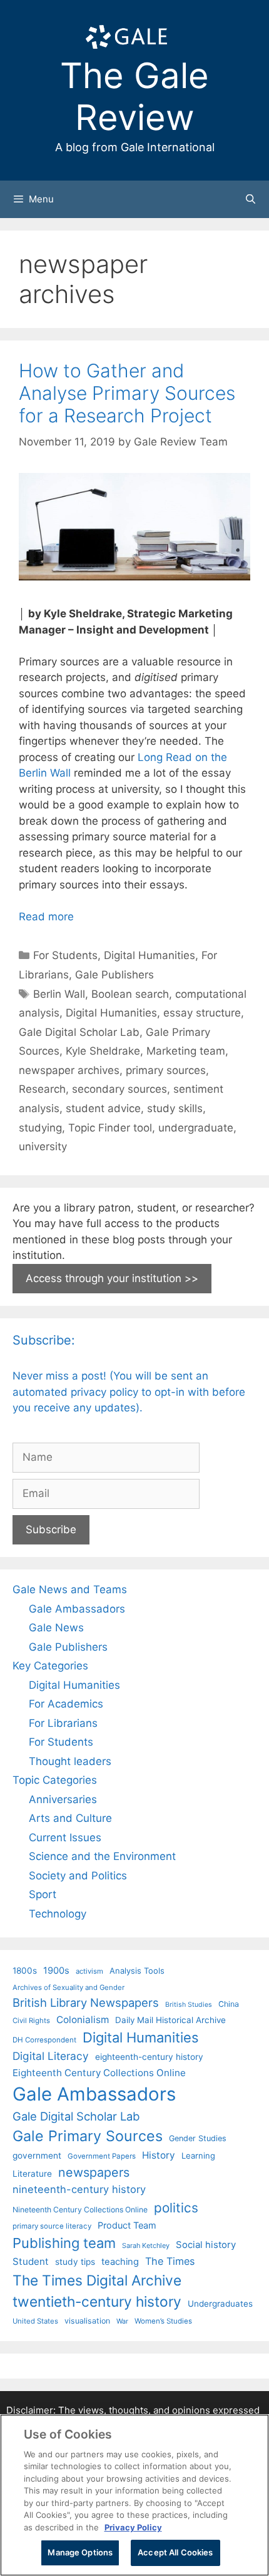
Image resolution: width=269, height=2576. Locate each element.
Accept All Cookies (175, 2552)
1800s (25, 1971)
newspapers (94, 2172)
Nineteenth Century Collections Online (80, 2210)
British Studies (189, 2005)
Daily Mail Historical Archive (170, 2020)
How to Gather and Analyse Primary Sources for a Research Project (127, 393)
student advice (103, 1108)
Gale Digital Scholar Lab (79, 1032)
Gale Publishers (114, 975)
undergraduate (196, 1128)
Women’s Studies (163, 2321)
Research (42, 1089)
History (159, 2155)
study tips (75, 2262)
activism (89, 1971)
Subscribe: (44, 1340)
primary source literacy (52, 2226)
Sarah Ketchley (146, 2245)
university (43, 1146)
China (229, 2004)
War (122, 2321)
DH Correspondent (44, 2040)
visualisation (87, 2321)
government (37, 2156)
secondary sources (119, 1089)
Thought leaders (70, 1761)
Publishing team (64, 2243)
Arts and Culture (70, 1818)
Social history (206, 2245)
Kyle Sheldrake (103, 1051)
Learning (198, 2156)
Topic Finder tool (110, 1128)
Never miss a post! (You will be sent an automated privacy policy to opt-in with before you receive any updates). (129, 1392)
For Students (65, 955)
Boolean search (130, 994)
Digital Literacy (51, 2056)
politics (176, 2208)
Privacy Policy (133, 2527)
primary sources (166, 1070)
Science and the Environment (102, 1856)
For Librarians (63, 1723)
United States (35, 2321)
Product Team (127, 2225)
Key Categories (50, 1666)
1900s (56, 1971)
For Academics (66, 1704)
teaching (120, 2262)
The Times (170, 2261)
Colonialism (83, 2020)
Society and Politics (78, 1876)
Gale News (56, 1628)
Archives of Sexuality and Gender (69, 1987)
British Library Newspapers (86, 2002)
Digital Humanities (150, 955)
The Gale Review (134, 97)
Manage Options (80, 2552)
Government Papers (102, 2156)
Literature (32, 2174)
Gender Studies (198, 2138)
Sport (43, 1894)
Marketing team (186, 1051)
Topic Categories (55, 1780)
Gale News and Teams (70, 1589)
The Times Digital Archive (97, 2280)
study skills (175, 1108)
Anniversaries (63, 1799)
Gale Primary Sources (88, 2136)
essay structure (202, 1013)
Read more (46, 917)
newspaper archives (69, 1070)
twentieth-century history (97, 2301)
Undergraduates (220, 2304)
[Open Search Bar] (251, 199)
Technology (58, 1914)
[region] (134, 2495)
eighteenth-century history (149, 2057)
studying (40, 1128)
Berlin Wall (59, 994)
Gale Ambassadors (77, 1609)
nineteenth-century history (79, 2189)
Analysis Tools (137, 1971)
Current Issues (65, 1838)
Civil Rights (31, 2021)
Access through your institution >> (112, 1278)
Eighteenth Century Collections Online (99, 2073)
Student (31, 2261)
